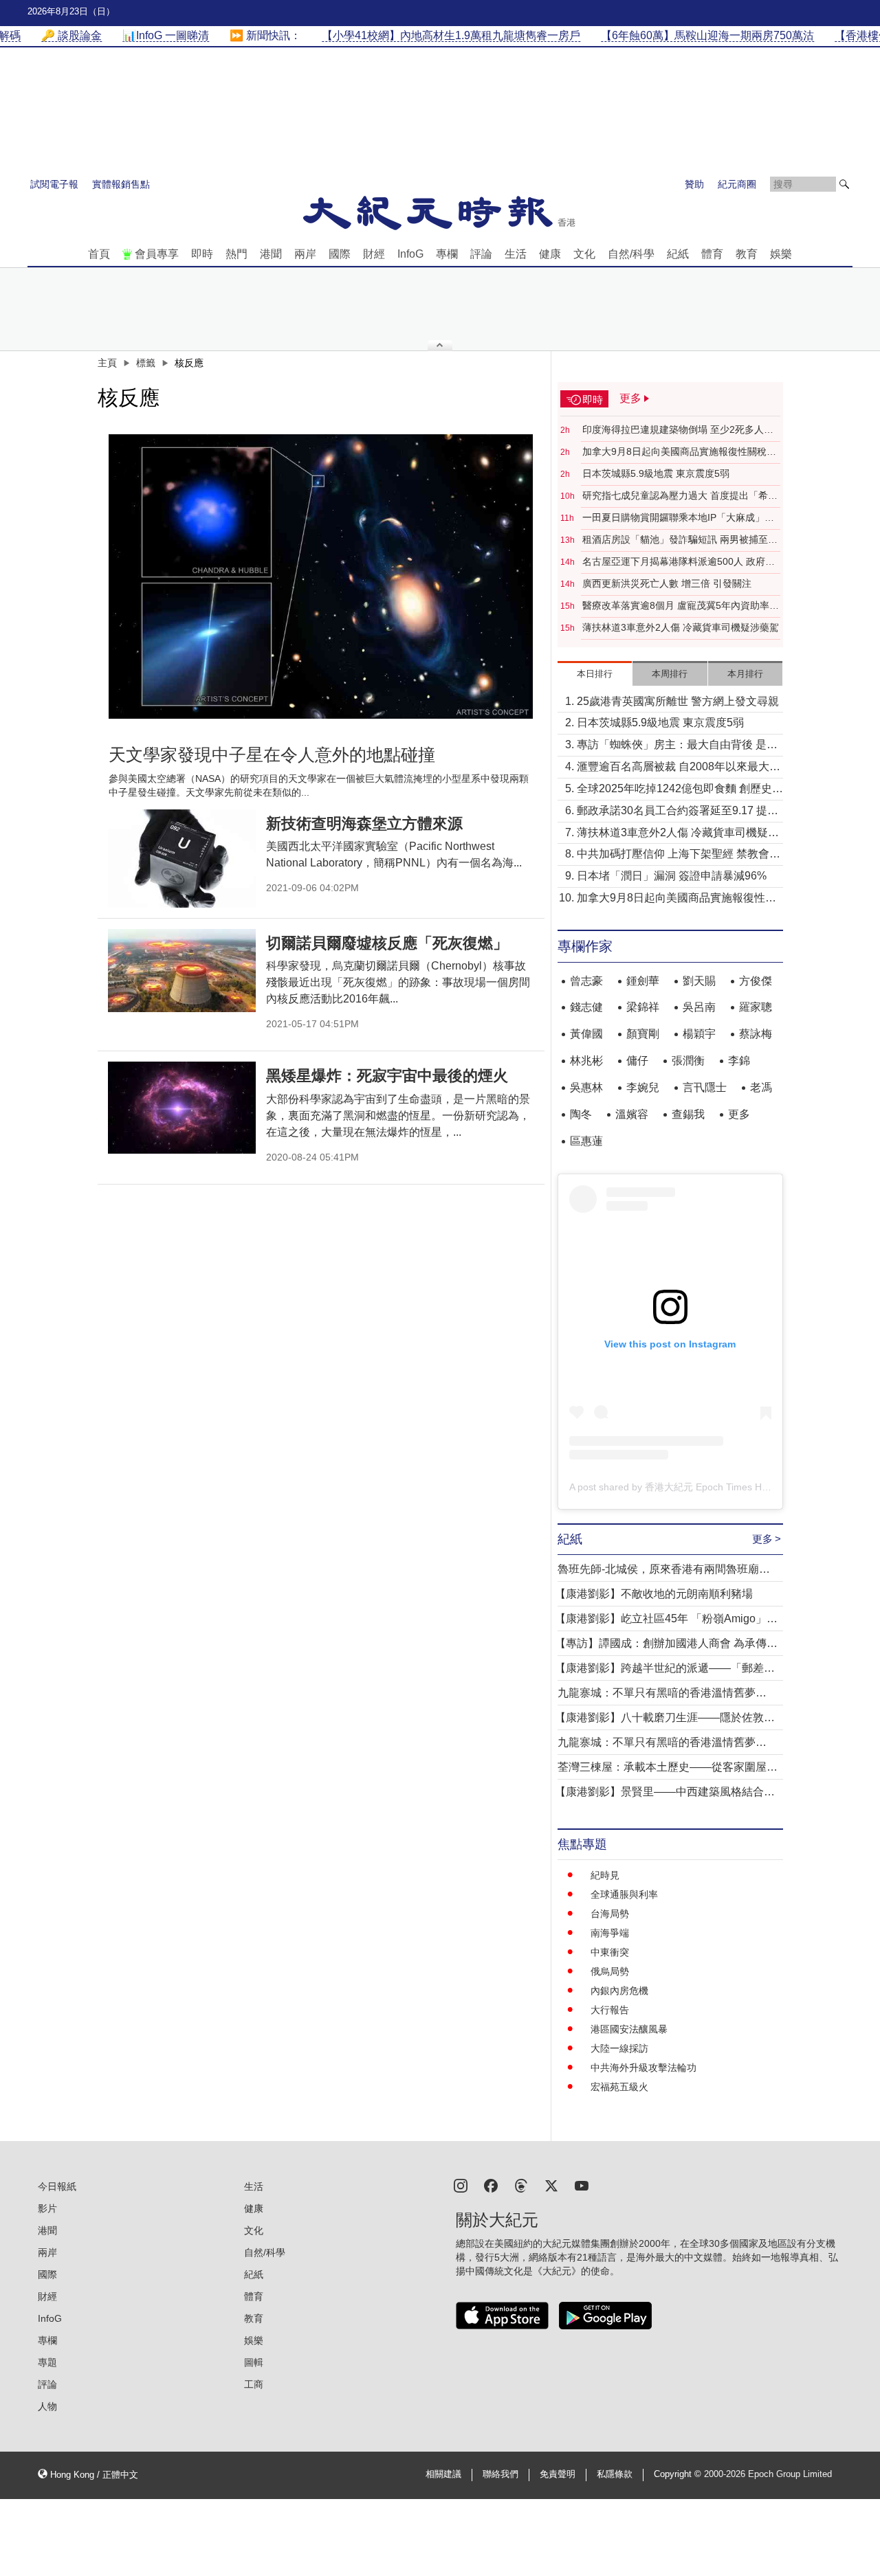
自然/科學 (631, 254)
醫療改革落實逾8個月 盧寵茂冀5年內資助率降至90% (681, 606)
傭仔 (637, 1061)
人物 (47, 2406)
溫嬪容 (632, 1114)
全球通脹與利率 (624, 1894)
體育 (712, 254)
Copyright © (679, 2474)
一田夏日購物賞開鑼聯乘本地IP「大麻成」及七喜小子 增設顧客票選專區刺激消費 (678, 518)
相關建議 (443, 2474)
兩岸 (305, 254)
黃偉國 (586, 1034)
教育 (747, 254)
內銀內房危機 (619, 1991)
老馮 (761, 1087)
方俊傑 (756, 981)
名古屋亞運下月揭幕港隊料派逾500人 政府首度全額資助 (679, 562)
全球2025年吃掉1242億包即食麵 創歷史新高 (680, 790)
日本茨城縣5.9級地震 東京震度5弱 (656, 473)
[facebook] (491, 2185)
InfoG (410, 254)
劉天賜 (699, 981)
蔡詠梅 (756, 1034)
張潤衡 (688, 1061)
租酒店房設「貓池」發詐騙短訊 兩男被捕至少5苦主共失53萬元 (680, 540)
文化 (584, 254)
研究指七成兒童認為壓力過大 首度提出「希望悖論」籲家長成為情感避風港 (680, 496)
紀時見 (605, 1875)
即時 (202, 254)
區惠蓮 (586, 1141)
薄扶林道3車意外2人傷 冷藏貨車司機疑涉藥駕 (681, 627)
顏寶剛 (643, 1034)
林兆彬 (586, 1061)
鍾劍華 (643, 981)
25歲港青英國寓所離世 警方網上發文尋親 (678, 701)
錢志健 (586, 1007)
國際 (340, 254)
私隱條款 (615, 2474)
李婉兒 (643, 1087)
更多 (739, 1114)
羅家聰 (756, 1007)
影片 (47, 2208)
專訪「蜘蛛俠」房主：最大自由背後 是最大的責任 (677, 746)
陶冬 (581, 1114)
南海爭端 (610, 1933)
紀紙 (678, 254)
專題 (47, 2362)
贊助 (694, 184)
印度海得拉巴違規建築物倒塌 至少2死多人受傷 (678, 430)
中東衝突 (610, 1952)
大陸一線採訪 (619, 2048)
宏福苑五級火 (619, 2087)
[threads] (521, 2185)
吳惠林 (586, 1087)
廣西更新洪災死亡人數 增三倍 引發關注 (667, 583)
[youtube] (582, 2185)
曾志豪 (586, 981)
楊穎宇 (699, 1034)
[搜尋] (844, 184)
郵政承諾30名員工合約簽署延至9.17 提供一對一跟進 (678, 812)
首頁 (99, 254)
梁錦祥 (643, 1007)
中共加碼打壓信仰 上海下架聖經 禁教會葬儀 (679, 855)
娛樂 (781, 254)
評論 (481, 254)
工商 (254, 2384)
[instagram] (461, 2185)
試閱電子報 (54, 184)
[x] (551, 2185)
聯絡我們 (500, 2474)
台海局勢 (610, 1914)
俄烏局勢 (610, 1971)
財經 (374, 254)
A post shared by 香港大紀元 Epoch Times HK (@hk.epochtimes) (710, 1487)
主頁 (107, 363)
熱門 (236, 254)
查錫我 (688, 1114)
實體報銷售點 (121, 184)
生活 (516, 254)
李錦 (739, 1061)
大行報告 (610, 2010)
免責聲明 (558, 2474)
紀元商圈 (737, 184)
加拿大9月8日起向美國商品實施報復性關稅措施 (679, 452)
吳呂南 (699, 1007)
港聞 (271, 254)
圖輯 (254, 2362)
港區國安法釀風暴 (629, 2029)
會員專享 (157, 254)
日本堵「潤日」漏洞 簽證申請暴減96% (672, 876)
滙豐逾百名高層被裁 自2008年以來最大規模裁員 (679, 768)
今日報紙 (57, 2186)
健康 (550, 254)
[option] (321, 576)
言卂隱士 (705, 1087)
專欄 (447, 254)
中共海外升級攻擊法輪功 (643, 2068)
